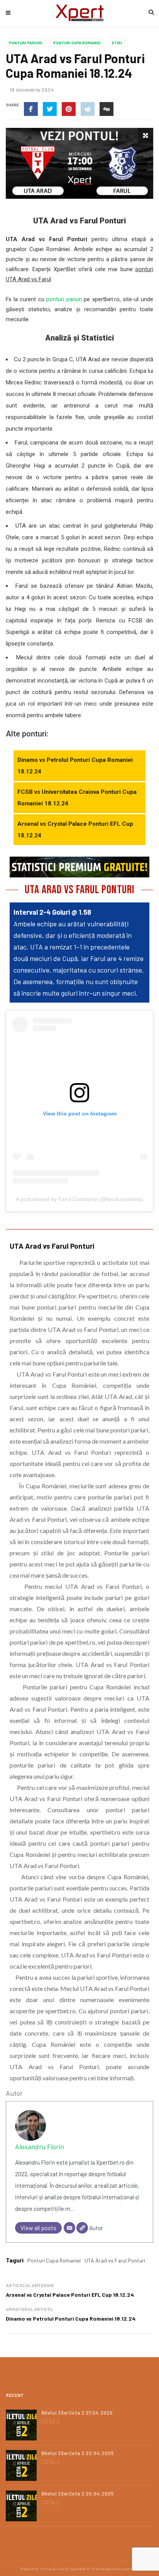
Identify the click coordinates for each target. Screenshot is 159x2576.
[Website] (82, 2228)
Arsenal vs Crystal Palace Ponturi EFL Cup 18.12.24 (75, 830)
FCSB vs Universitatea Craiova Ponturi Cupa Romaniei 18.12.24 (77, 798)
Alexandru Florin (40, 2147)
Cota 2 (50, 2421)
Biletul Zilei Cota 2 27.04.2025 (77, 2413)
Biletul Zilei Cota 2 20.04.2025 (78, 2494)
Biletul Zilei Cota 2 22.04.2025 (78, 2453)
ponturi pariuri (64, 299)
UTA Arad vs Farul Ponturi (115, 2260)
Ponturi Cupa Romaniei (77, 43)
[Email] (69, 2228)
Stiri (117, 43)
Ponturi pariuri (26, 43)
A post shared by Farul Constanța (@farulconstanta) (79, 1199)
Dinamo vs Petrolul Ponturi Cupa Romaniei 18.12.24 (75, 766)
